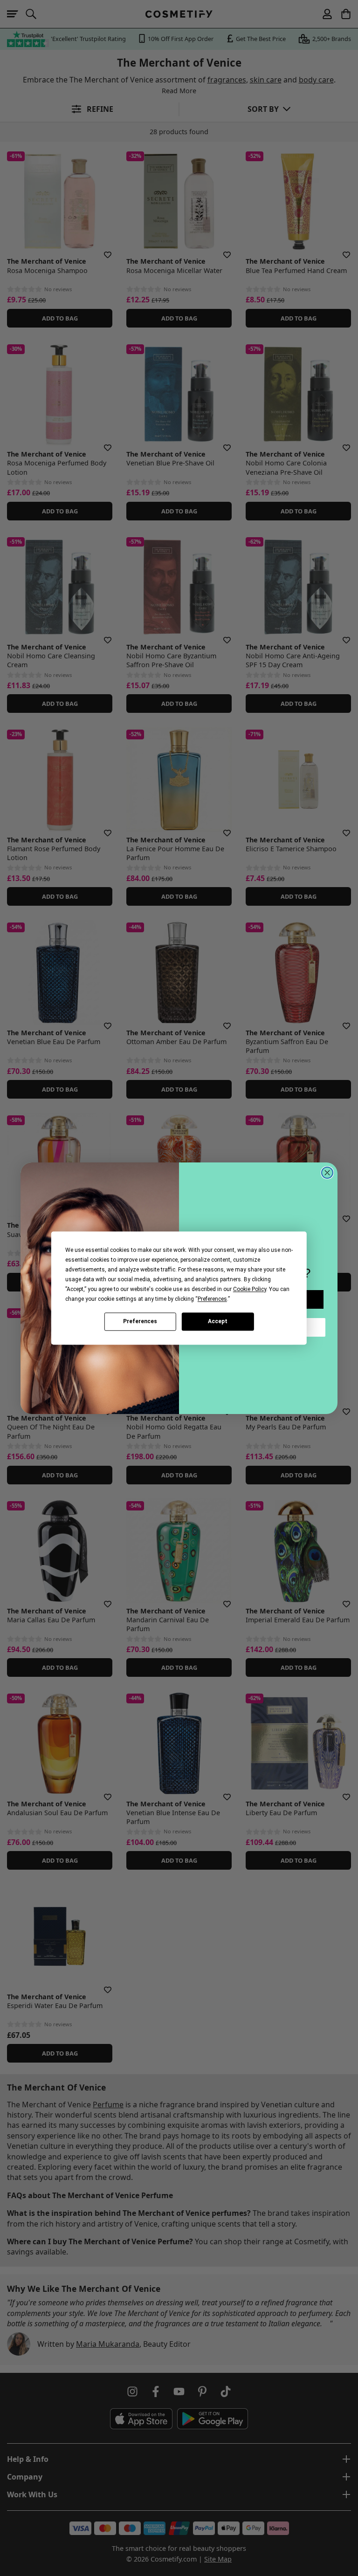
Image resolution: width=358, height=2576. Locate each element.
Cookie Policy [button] (250, 1289)
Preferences (140, 1321)
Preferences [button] (212, 1299)
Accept (218, 1321)
